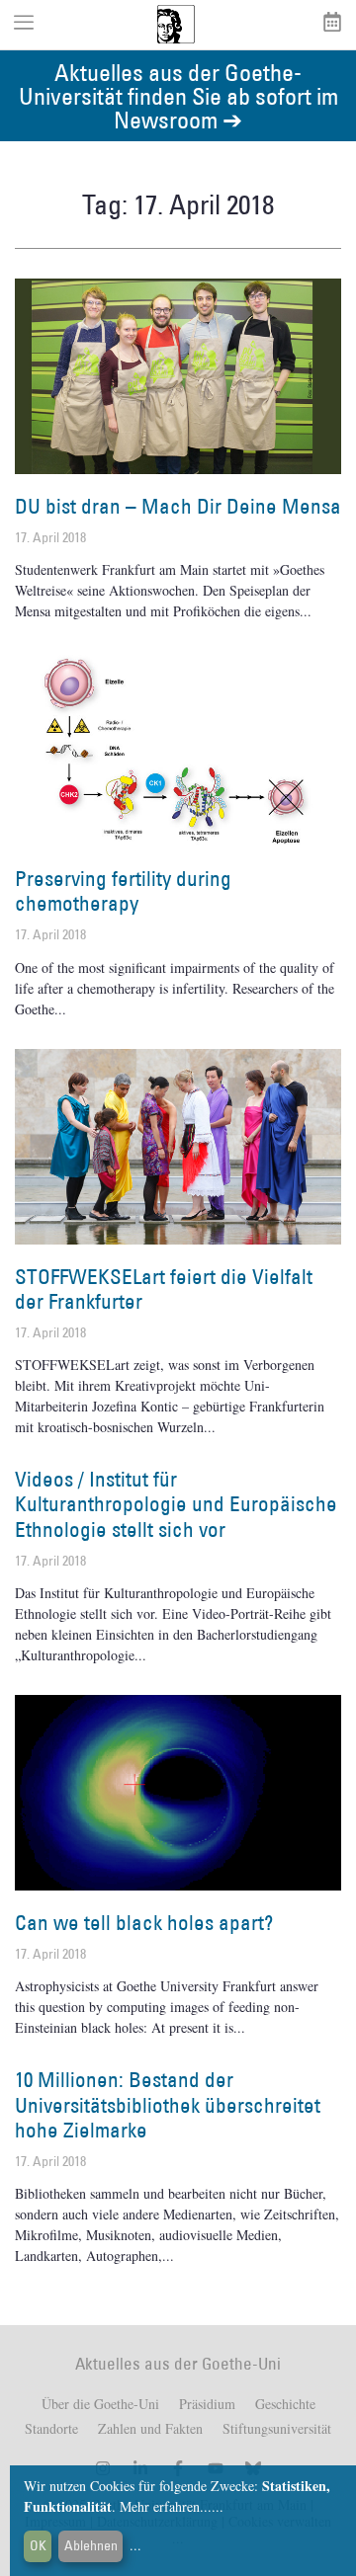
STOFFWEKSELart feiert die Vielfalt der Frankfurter (164, 1289)
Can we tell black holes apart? (144, 1923)
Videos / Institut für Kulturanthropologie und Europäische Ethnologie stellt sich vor (176, 1504)
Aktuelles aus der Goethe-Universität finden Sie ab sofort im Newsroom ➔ (178, 95)
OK (38, 2545)
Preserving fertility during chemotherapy (123, 891)
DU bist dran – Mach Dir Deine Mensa (178, 506)
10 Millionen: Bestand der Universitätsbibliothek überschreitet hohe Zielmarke (168, 2104)
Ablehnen (91, 2545)
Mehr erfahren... (166, 2506)
